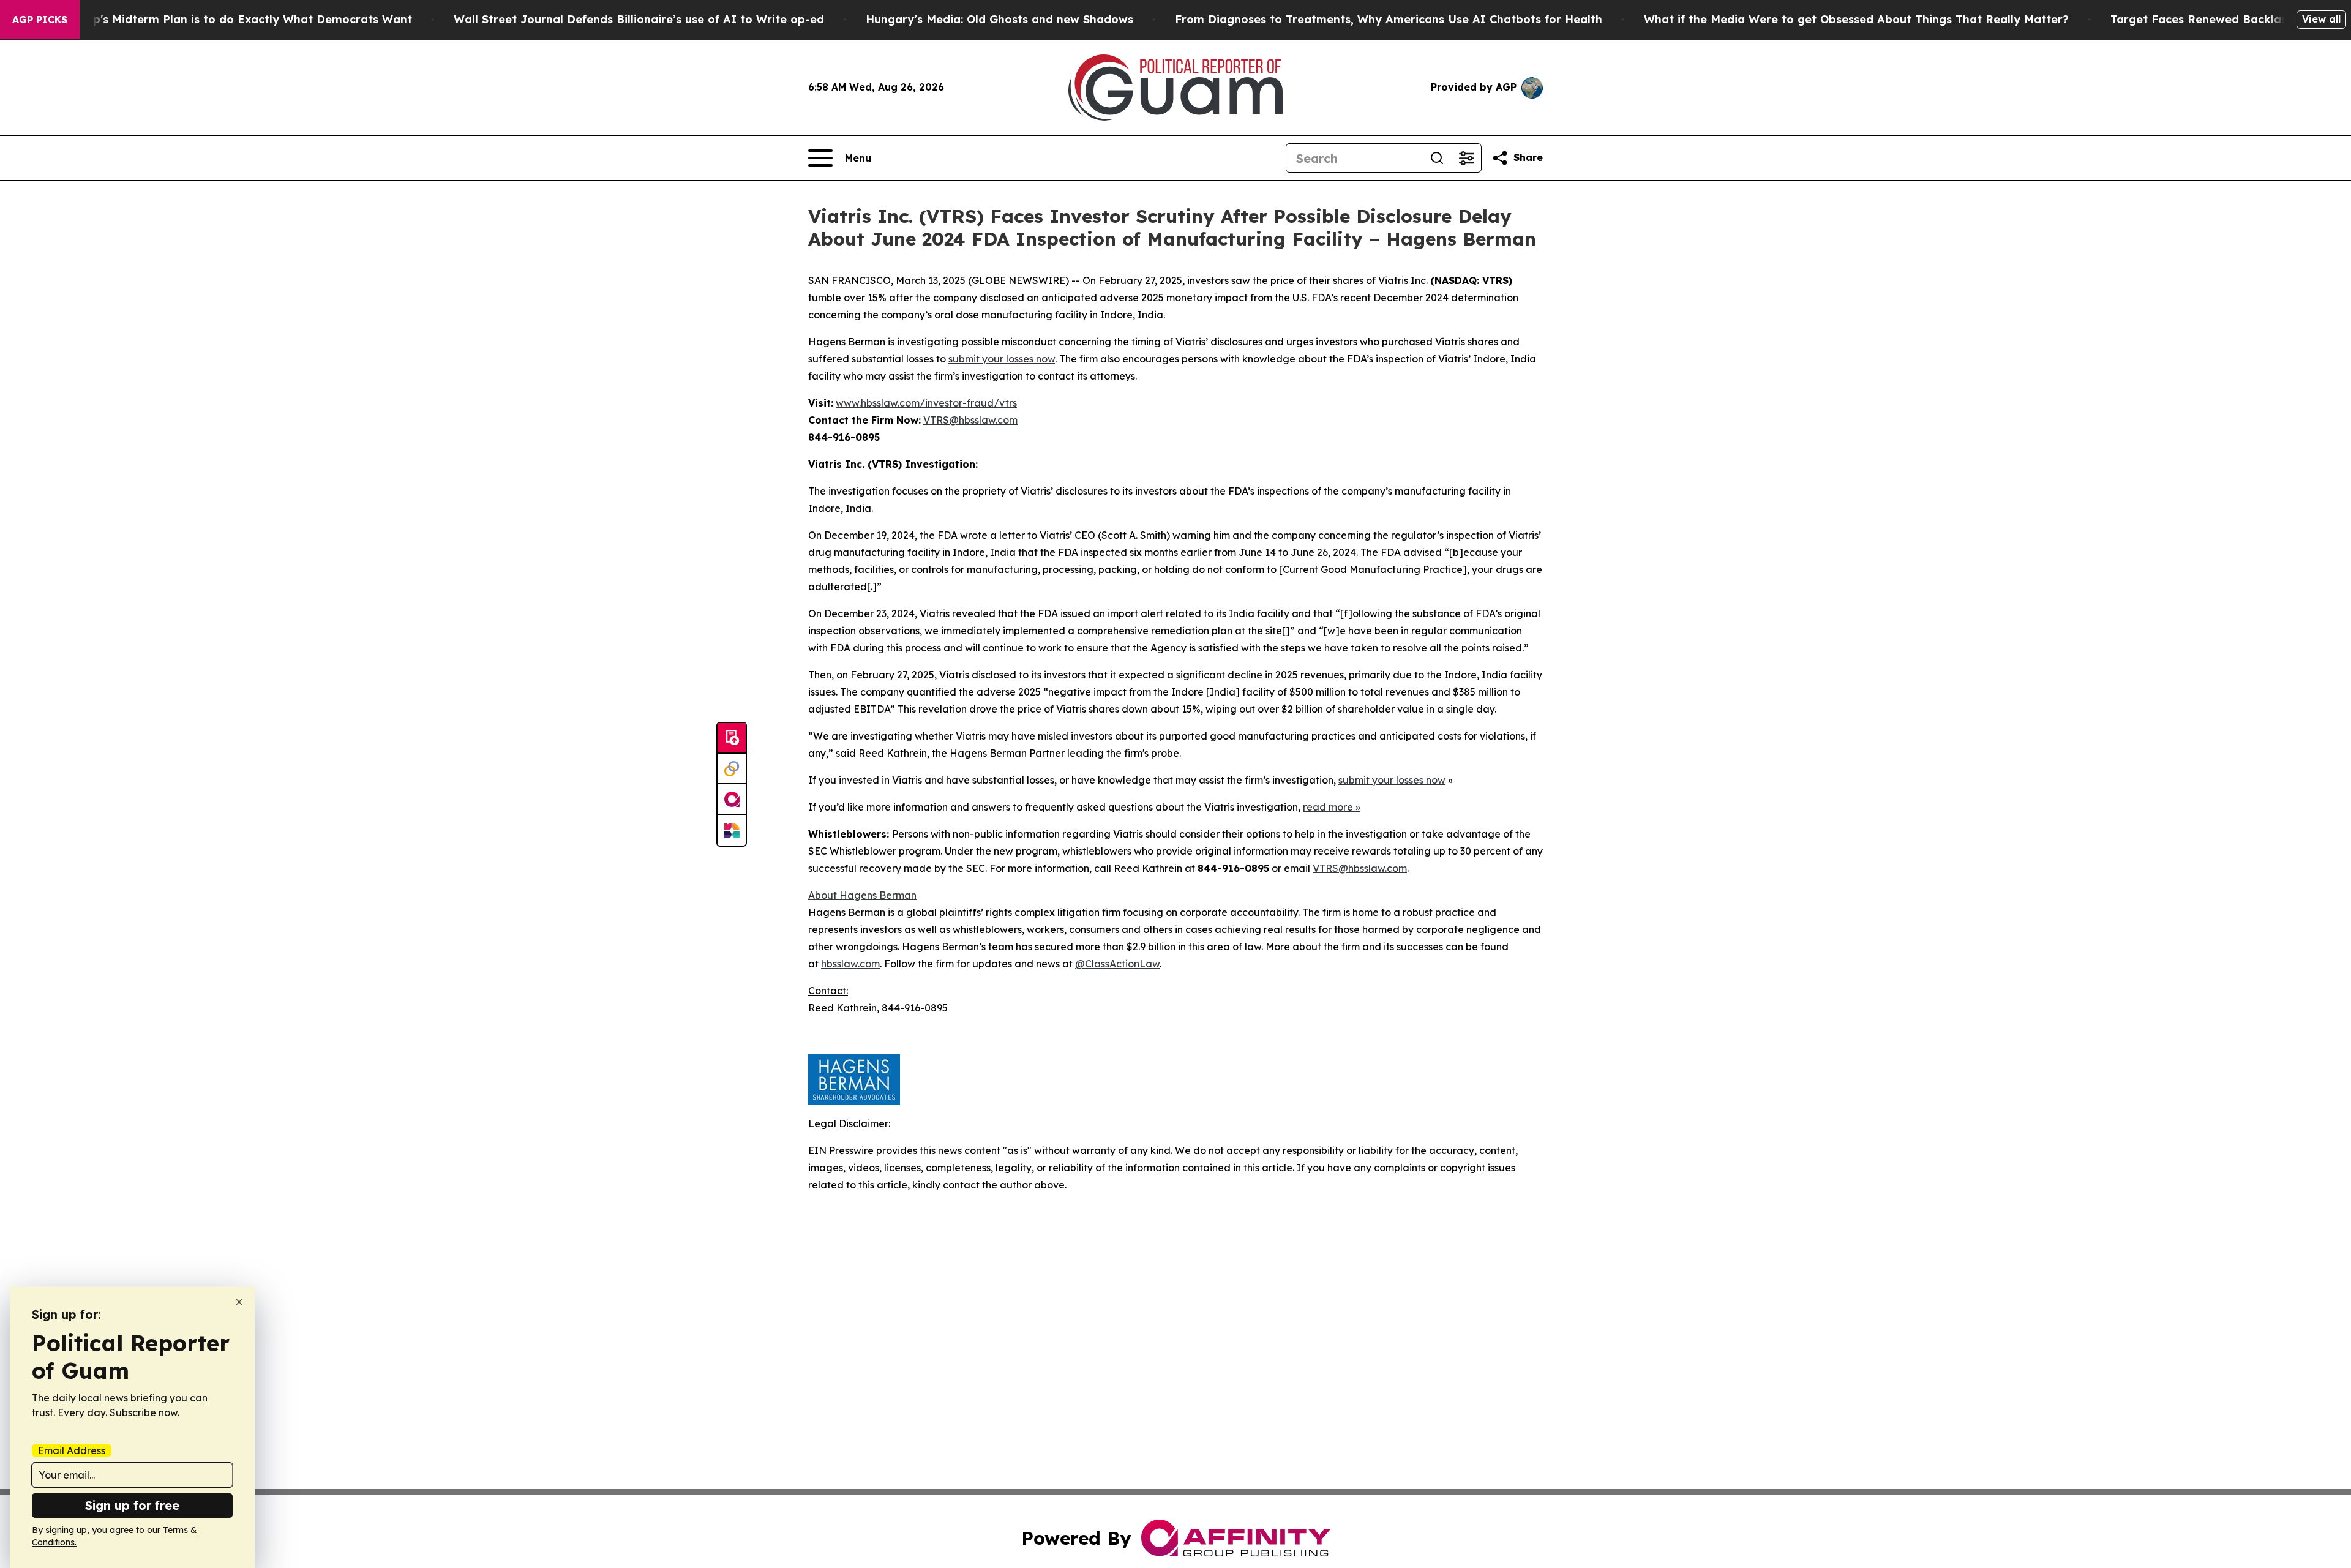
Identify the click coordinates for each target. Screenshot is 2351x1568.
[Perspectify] (732, 769)
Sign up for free (132, 1505)
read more (1328, 807)
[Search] (1437, 158)
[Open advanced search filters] (1466, 158)
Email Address (72, 1450)
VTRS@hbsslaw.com (970, 420)
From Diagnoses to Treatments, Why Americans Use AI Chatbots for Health (1389, 19)
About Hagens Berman (862, 895)
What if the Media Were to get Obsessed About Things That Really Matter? (1856, 19)
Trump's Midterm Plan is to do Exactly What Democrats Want (238, 19)
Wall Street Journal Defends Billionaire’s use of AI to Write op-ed (639, 19)
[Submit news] (732, 738)
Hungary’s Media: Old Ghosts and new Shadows (999, 19)
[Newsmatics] (732, 830)
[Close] (239, 1302)
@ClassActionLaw (1117, 964)
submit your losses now (1002, 359)
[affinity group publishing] (732, 800)
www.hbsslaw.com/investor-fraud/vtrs (926, 403)
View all (2321, 19)
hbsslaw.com (850, 964)
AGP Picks (40, 20)
